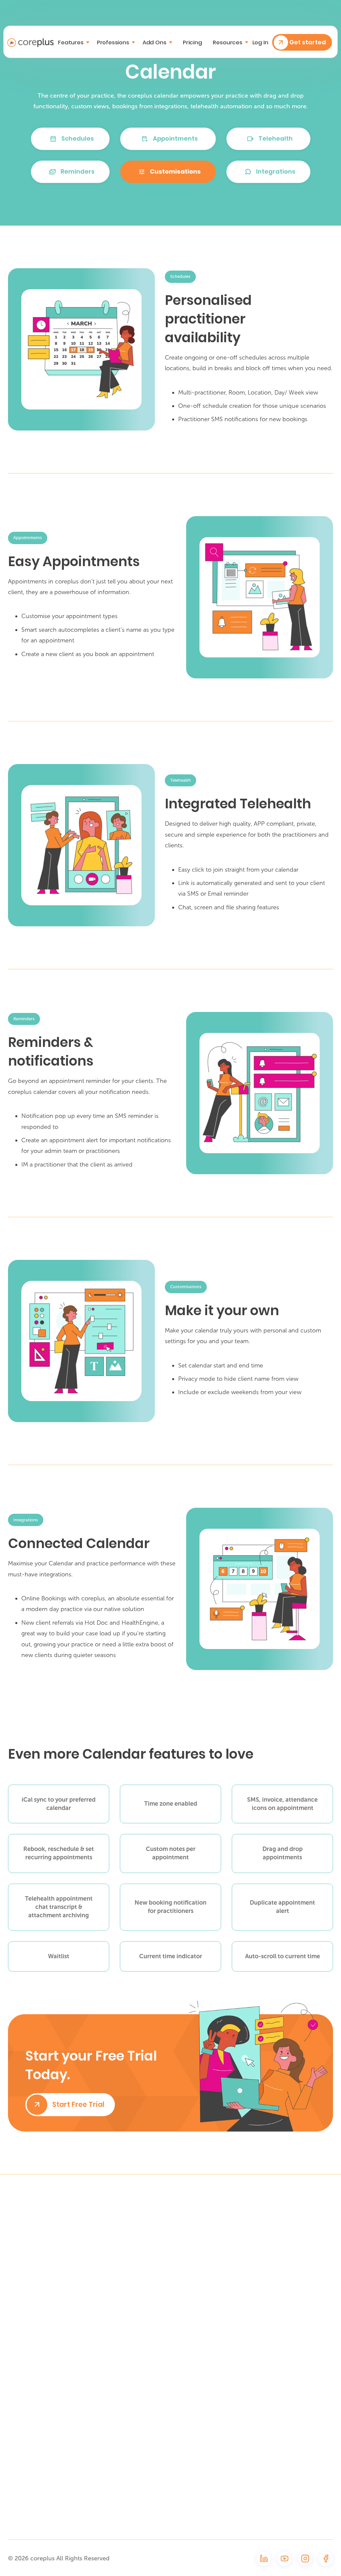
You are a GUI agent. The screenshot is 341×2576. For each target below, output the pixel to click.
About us (228, 2388)
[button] (74, 42)
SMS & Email (296, 2330)
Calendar (293, 2315)
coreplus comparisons (234, 2228)
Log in (260, 42)
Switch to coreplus (241, 2245)
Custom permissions (297, 2499)
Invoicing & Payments (294, 2450)
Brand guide (232, 2402)
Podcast (227, 2274)
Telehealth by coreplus (299, 2228)
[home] (30, 42)
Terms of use (234, 2432)
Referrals (292, 2359)
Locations (293, 2388)
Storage (291, 2467)
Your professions (239, 2260)
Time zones (296, 2403)
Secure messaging (306, 2482)
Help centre (232, 2304)
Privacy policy (234, 2446)
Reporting (293, 2432)
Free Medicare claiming (300, 2248)
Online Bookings (301, 2286)
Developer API (235, 2417)
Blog (222, 2289)
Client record (298, 2301)
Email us (163, 2239)
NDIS (286, 2418)
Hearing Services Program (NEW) (303, 2269)
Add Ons (291, 2517)
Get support (233, 2318)
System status (236, 2333)
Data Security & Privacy (237, 2350)
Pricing (192, 42)
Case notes (296, 2345)
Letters (290, 2374)
